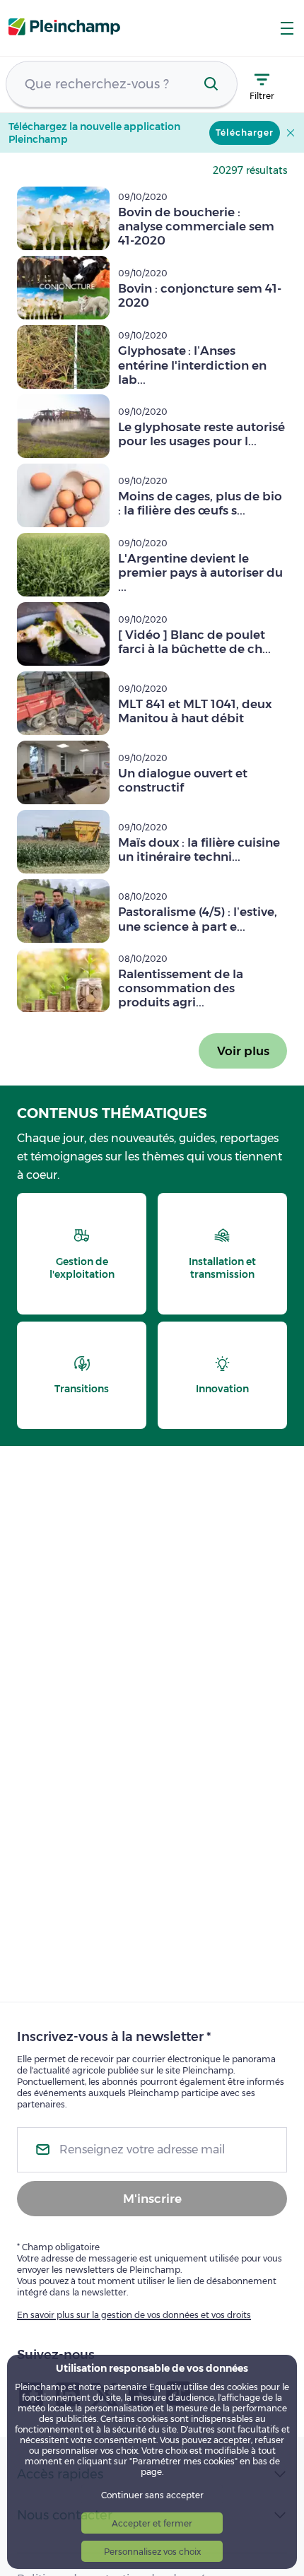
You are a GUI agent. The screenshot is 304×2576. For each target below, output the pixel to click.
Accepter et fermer (152, 2523)
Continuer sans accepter (152, 2495)
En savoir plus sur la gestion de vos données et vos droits (134, 2315)
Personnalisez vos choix (152, 2552)
